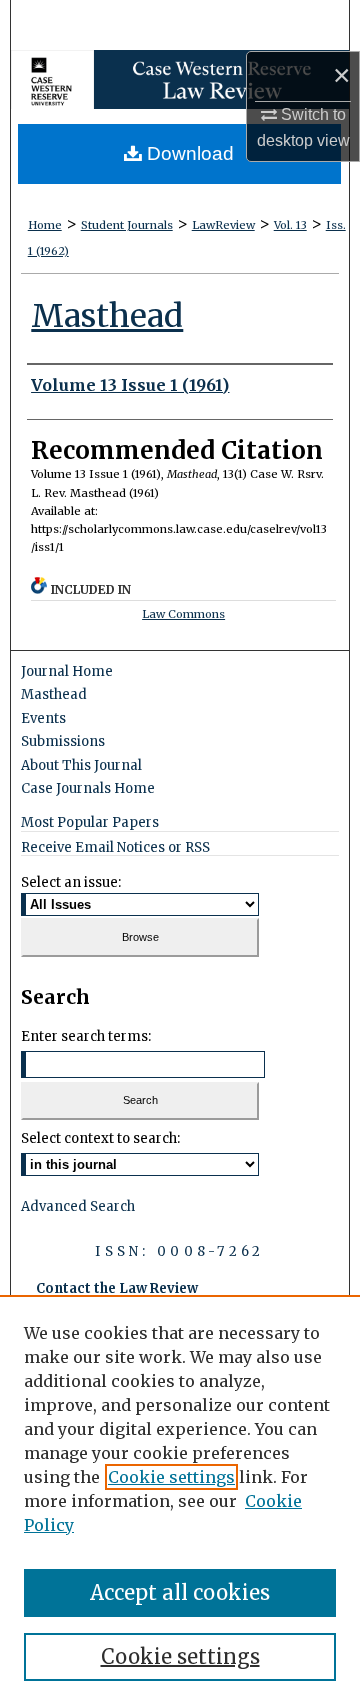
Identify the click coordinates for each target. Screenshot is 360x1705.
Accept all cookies (180, 1592)
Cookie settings (171, 1477)
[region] (180, 1500)
